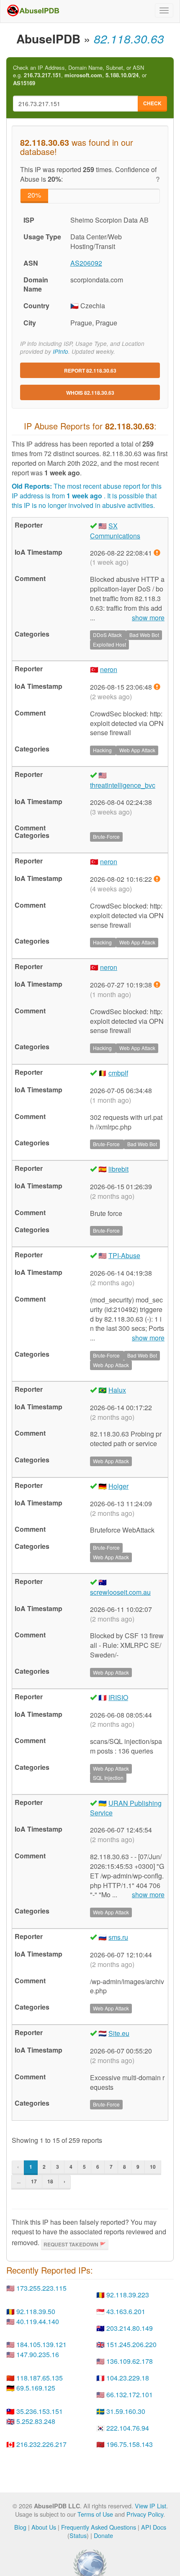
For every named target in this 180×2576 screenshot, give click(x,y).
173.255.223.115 (41, 2288)
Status (78, 2535)
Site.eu (119, 2033)
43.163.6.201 (126, 2311)
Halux (117, 1390)
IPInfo (60, 352)
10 (153, 2167)
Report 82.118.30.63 (90, 371)
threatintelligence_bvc (123, 785)
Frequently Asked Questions (99, 2527)
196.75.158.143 (130, 2444)
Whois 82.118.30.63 (90, 393)
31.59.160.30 (126, 2411)
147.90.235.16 (38, 2354)
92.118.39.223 (128, 2295)
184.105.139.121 (41, 2344)
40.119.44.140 (38, 2321)
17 (34, 2181)
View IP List (150, 2506)
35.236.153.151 (40, 2411)
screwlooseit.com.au (120, 1592)
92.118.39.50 (36, 2311)
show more (148, 618)
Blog (20, 2527)
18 (50, 2181)
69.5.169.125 (36, 2388)
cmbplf (118, 1073)
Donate (103, 2535)
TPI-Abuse (124, 1255)
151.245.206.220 (131, 2344)
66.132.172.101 (130, 2395)
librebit (118, 1169)
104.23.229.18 (128, 2378)
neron (109, 669)
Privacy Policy (145, 2514)
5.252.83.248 (36, 2421)
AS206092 (86, 263)
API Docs (154, 2527)
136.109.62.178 (130, 2361)
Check (152, 103)
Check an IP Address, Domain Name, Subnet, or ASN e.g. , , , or (80, 75)
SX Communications (115, 531)
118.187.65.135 (40, 2378)
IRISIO (118, 1697)
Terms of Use (95, 2514)
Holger (118, 1486)
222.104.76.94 (128, 2428)
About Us (44, 2527)
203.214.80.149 (130, 2328)
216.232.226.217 (41, 2444)
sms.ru (118, 1937)
